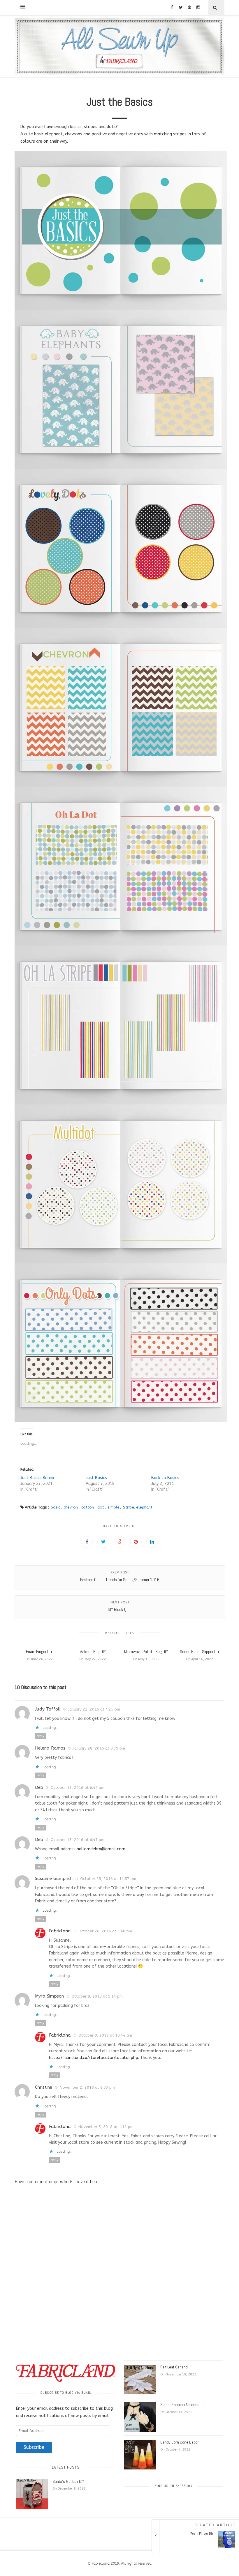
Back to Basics (165, 1478)
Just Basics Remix (37, 1478)
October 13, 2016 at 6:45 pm (78, 1788)
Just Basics (96, 1478)
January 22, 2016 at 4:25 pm (94, 1709)
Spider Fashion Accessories (183, 2405)
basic (55, 1507)
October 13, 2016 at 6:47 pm (78, 1840)
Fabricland (60, 1931)
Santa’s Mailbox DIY (68, 2481)
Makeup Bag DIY (93, 1652)
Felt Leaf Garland (174, 2367)
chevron (71, 1507)
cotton (88, 1507)
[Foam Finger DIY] (197, 2547)
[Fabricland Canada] (119, 46)
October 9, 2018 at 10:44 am (105, 2035)
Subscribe (34, 2447)
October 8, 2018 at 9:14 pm (97, 1996)
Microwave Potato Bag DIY (146, 1652)
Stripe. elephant (138, 1507)
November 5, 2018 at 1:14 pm (106, 2127)
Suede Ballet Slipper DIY (200, 1652)
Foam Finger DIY (39, 1652)
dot (101, 1507)
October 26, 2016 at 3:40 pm (105, 1931)
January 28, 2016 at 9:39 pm (99, 1748)
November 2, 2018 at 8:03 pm (87, 2087)
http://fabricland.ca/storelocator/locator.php (94, 2058)
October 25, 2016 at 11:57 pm (108, 1879)
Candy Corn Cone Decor (179, 2442)
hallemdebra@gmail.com (101, 1849)
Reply (41, 1736)
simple (114, 1507)
